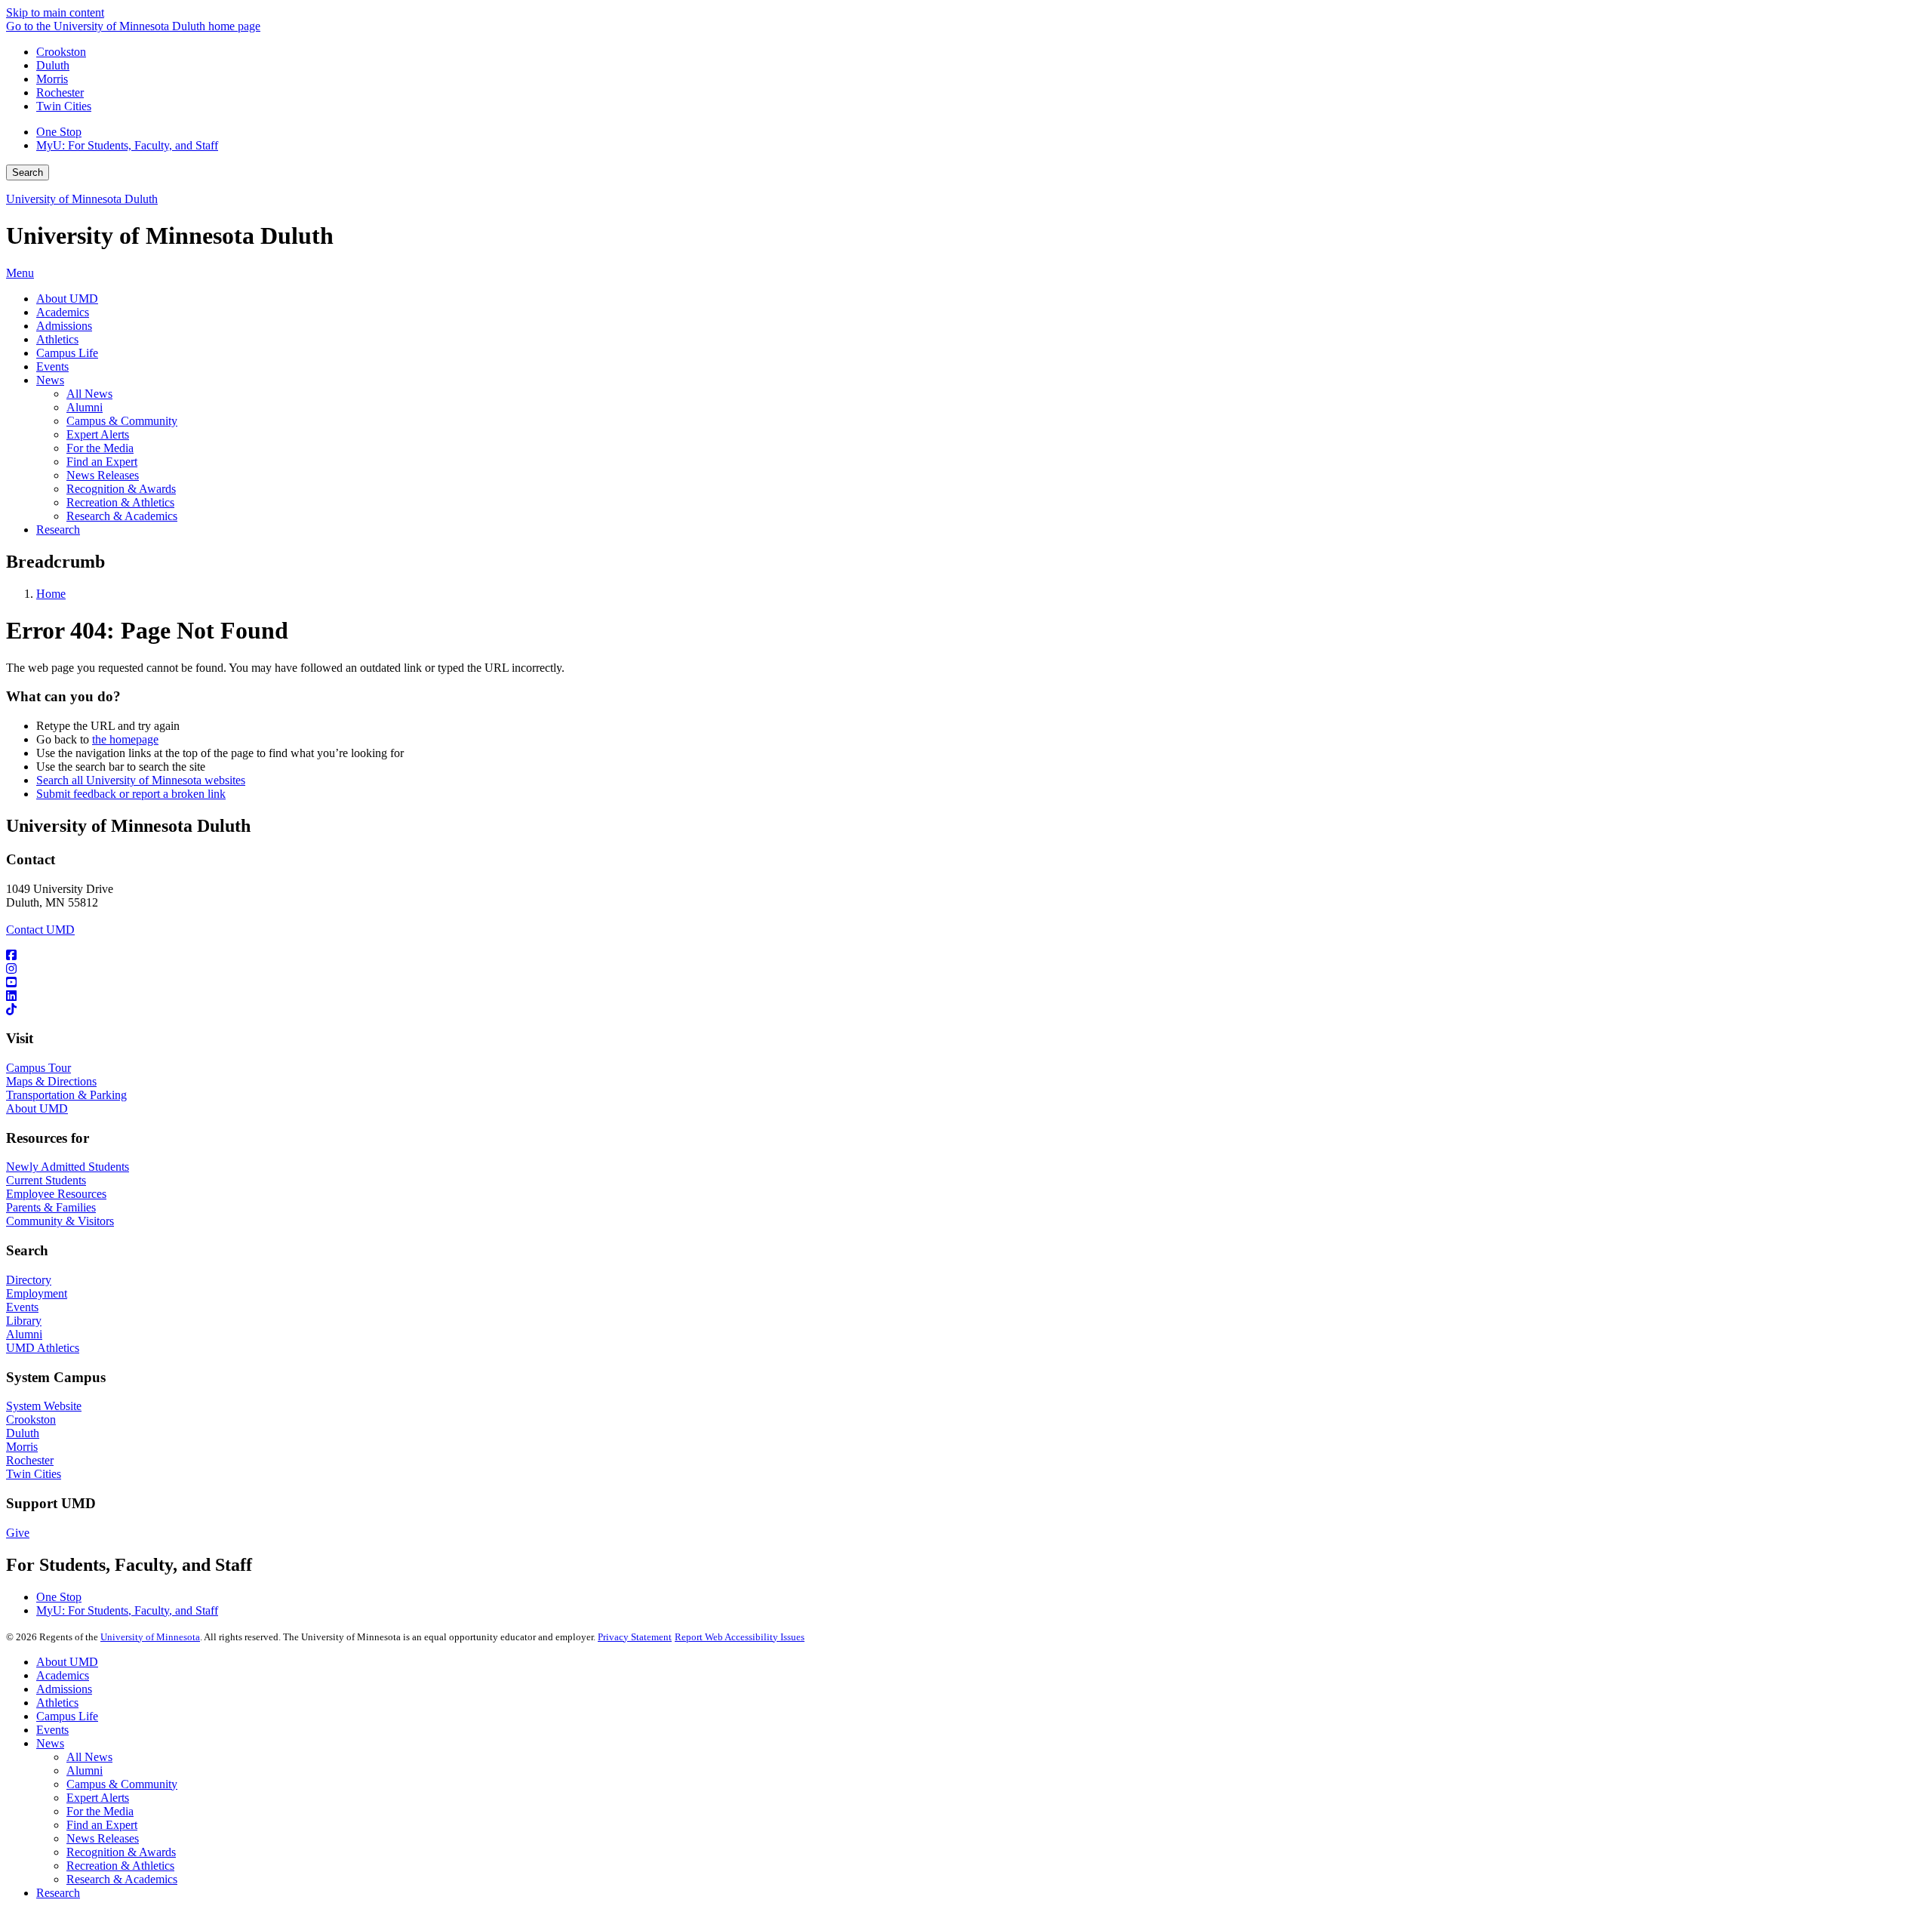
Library (24, 1321)
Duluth (53, 65)
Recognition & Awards (121, 1852)
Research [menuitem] (58, 530)
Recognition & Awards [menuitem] (121, 489)
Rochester (60, 92)
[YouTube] (966, 983)
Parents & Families (51, 1207)
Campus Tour (38, 1068)
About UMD (37, 1108)
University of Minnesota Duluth (82, 199)
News (50, 1743)
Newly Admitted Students (68, 1167)
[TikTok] (966, 1010)
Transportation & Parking (66, 1095)
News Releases (103, 1838)
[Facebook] (966, 956)
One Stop (59, 132)
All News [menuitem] (89, 394)
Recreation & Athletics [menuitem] (120, 502)
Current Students (46, 1180)
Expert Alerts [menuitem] (98, 434)
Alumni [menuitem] (85, 407)
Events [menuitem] (52, 366)
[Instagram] (966, 969)
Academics (63, 1675)
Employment (37, 1293)
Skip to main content (55, 12)
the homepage (125, 739)
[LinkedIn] (966, 996)
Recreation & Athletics (120, 1866)
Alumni (24, 1334)
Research (58, 1893)
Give (18, 1533)
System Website (44, 1406)
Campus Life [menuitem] (67, 353)
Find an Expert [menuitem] (102, 462)
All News (89, 1757)
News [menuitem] (50, 380)
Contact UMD (40, 930)
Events (22, 1307)
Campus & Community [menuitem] (122, 421)
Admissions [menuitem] (64, 326)
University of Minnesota (150, 1637)
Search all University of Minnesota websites (141, 780)
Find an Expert (102, 1825)
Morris (52, 79)
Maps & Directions (51, 1081)
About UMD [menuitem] (67, 299)
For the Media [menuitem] (100, 448)
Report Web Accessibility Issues (740, 1637)
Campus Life (67, 1716)
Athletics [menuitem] (57, 339)
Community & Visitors (60, 1221)
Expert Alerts (98, 1798)
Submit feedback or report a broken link (131, 794)
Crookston (61, 52)
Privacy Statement (635, 1637)
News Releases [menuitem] (103, 475)
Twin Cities (64, 106)
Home (51, 594)
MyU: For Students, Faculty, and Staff (127, 145)
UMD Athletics (43, 1348)
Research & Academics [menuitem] (122, 516)
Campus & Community (122, 1784)
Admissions (64, 1689)
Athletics (57, 1703)
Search (28, 172)
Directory (29, 1280)
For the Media (100, 1811)
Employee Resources (56, 1194)
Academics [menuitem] (63, 312)
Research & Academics (122, 1879)
